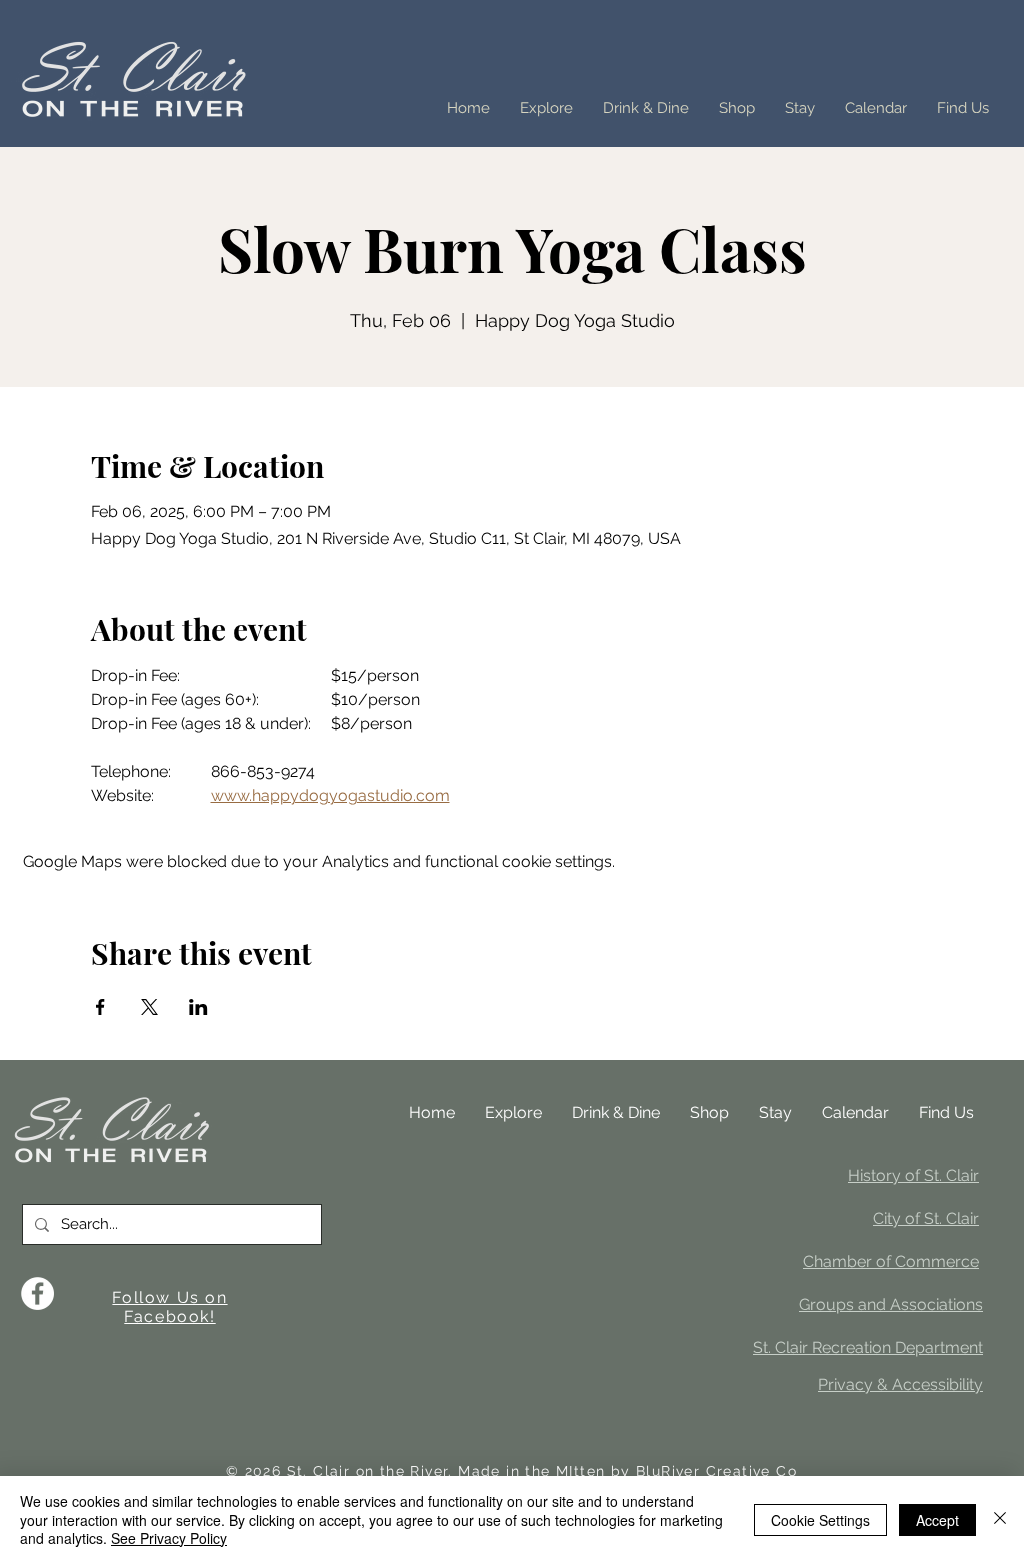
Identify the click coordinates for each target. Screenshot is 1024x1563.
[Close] (1000, 1519)
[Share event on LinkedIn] (198, 1007)
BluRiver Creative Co (716, 1471)
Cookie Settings (820, 1520)
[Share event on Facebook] (100, 1007)
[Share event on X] (149, 1007)
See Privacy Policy (169, 1538)
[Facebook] (37, 1293)
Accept (937, 1520)
